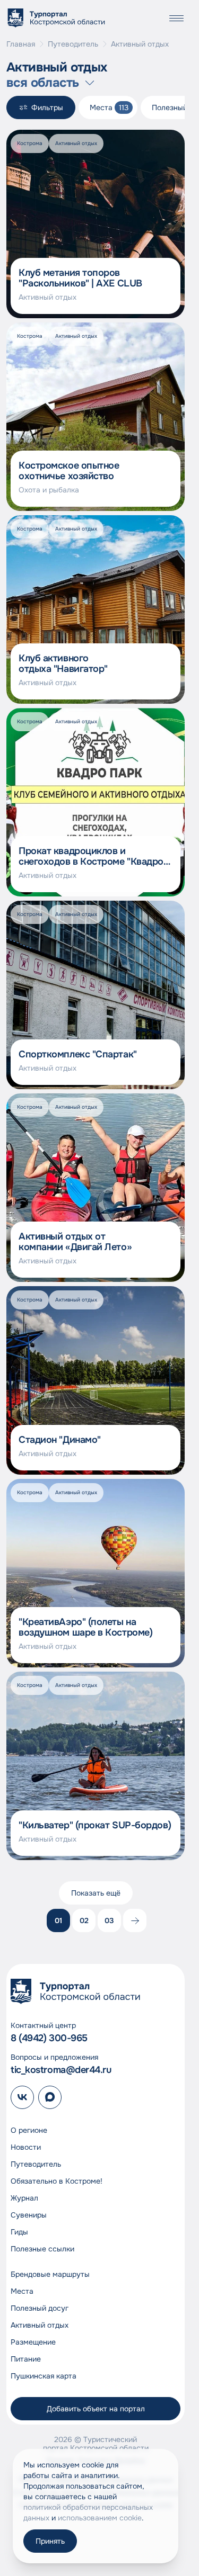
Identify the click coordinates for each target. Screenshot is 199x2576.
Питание (26, 2359)
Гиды (19, 2232)
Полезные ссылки (42, 2249)
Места (22, 2291)
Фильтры (47, 107)
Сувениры (29, 2215)
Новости (26, 2147)
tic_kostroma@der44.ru (61, 2070)
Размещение (33, 2342)
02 (84, 1920)
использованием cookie (100, 2518)
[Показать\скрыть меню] (176, 18)
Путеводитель (73, 44)
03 (109, 1920)
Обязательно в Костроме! (57, 2181)
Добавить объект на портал (96, 2409)
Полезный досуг (40, 2308)
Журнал (24, 2198)
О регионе (29, 2130)
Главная (21, 44)
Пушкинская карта (44, 2376)
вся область (42, 83)
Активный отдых (40, 2325)
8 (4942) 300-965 (49, 2038)
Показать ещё (96, 1893)
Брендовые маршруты (50, 2274)
